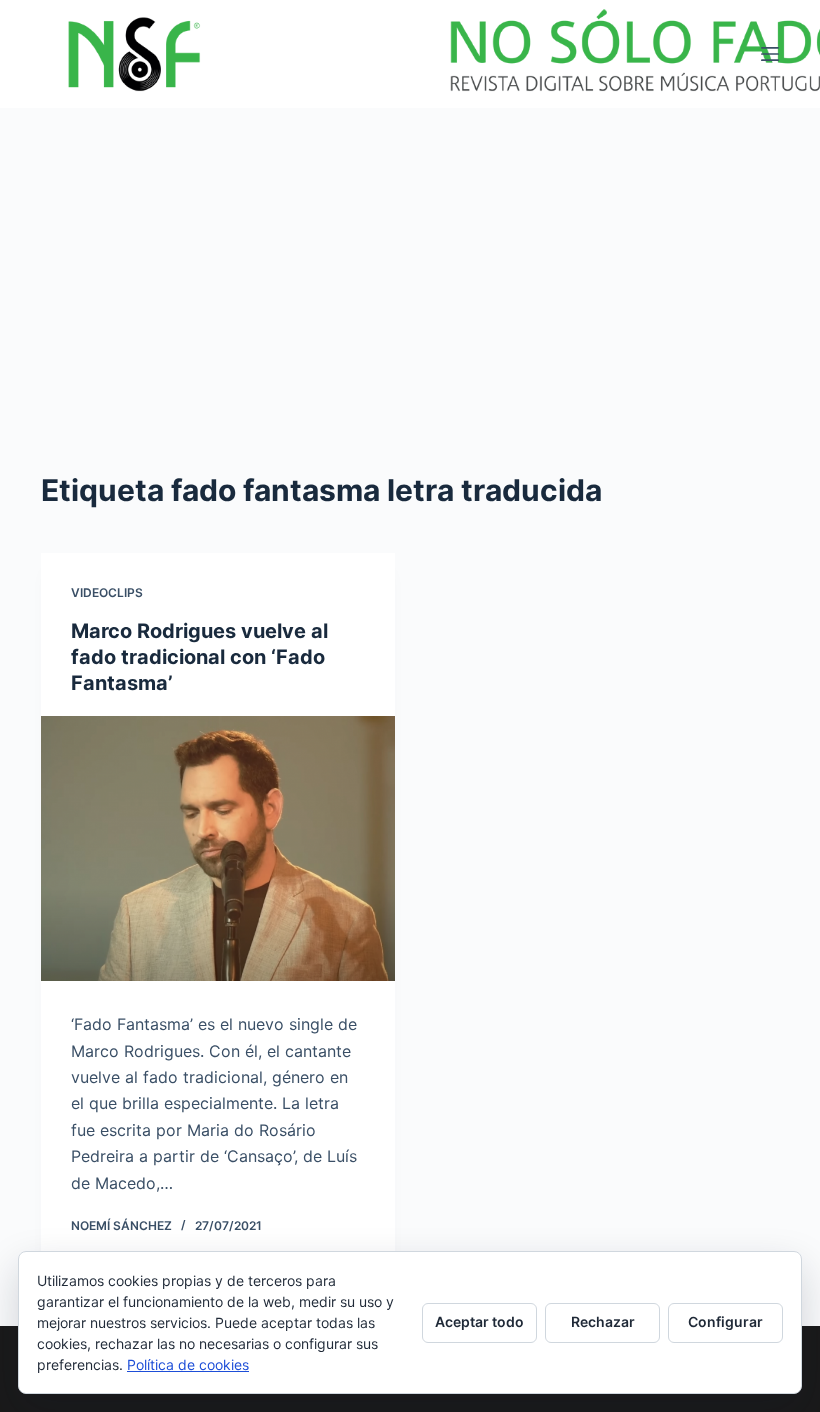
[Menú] (770, 54)
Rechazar (603, 1321)
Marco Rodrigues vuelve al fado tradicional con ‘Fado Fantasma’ (199, 657)
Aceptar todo (479, 1321)
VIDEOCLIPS (107, 592)
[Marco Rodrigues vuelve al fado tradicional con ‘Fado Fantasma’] (218, 849)
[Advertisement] (410, 258)
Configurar (725, 1321)
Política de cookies (188, 1364)
